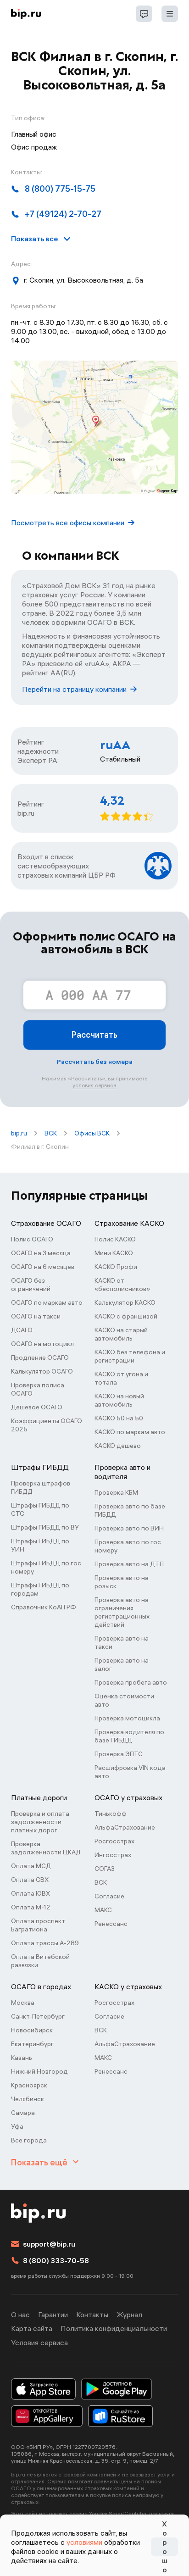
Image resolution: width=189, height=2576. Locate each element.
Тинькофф (111, 1814)
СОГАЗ (105, 1869)
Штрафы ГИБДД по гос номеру (46, 1567)
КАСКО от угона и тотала (121, 1378)
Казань (22, 2058)
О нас (20, 2315)
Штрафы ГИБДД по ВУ (45, 1527)
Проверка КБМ (116, 1492)
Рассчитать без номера (95, 1062)
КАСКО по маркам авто (130, 1432)
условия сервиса (94, 1085)
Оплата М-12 (31, 1907)
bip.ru (19, 1133)
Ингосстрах (113, 1855)
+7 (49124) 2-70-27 (63, 214)
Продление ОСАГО (40, 1358)
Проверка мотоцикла (127, 1718)
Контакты (92, 2315)
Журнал (129, 2315)
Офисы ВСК (92, 1133)
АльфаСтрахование (125, 1827)
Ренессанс (111, 1924)
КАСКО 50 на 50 (119, 1418)
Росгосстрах (114, 1841)
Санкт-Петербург (38, 2016)
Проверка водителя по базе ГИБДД (129, 1736)
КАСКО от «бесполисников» (122, 1285)
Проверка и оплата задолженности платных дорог (40, 1822)
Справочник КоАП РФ (44, 1607)
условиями (84, 2542)
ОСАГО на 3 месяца (41, 1253)
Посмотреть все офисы (68, 523)
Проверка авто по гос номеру (128, 1546)
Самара (23, 2113)
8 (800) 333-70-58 (56, 2260)
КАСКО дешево (118, 1446)
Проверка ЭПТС (119, 1754)
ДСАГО (22, 1330)
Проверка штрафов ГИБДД (41, 1487)
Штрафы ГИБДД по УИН (40, 1545)
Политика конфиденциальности (114, 2328)
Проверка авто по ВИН (129, 1528)
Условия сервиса (39, 2342)
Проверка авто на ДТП (129, 1564)
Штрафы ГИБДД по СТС (40, 1509)
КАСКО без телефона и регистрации (130, 1356)
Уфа (17, 2126)
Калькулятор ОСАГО (42, 1371)
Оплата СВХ (30, 1880)
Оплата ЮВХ (31, 1893)
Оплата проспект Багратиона (38, 1925)
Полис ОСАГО (32, 1239)
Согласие (109, 1896)
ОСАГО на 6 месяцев (43, 1267)
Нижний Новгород (39, 2071)
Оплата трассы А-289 (45, 1943)
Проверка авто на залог (122, 1664)
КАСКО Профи (116, 1267)
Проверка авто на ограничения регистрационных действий (122, 1612)
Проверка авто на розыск (122, 1582)
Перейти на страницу (74, 689)
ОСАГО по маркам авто (47, 1302)
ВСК (51, 1133)
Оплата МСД (31, 1866)
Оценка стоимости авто (124, 1700)
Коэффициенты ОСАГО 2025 (47, 1425)
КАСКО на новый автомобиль (119, 1400)
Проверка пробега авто (131, 1682)
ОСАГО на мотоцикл (42, 1344)
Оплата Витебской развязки (40, 1961)
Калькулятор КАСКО (125, 1302)
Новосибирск (32, 2030)
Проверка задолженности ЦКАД (46, 1848)
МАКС (103, 1910)
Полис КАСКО (115, 1239)
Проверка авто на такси (122, 1642)
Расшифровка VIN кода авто (130, 1772)
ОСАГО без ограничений (31, 1285)
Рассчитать (94, 1035)
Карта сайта (32, 2328)
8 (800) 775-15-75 (60, 189)
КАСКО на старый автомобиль (121, 1334)
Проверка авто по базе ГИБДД (130, 1510)
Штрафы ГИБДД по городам (40, 1589)
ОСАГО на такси (36, 1316)
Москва (23, 2003)
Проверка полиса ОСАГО (38, 1389)
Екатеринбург (32, 2044)
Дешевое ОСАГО (37, 1407)
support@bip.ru (49, 2244)
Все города (29, 2140)
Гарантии (53, 2315)
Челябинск (28, 2099)
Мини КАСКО (114, 1253)
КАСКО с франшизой (126, 1316)
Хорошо (165, 2547)
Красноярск (29, 2085)
